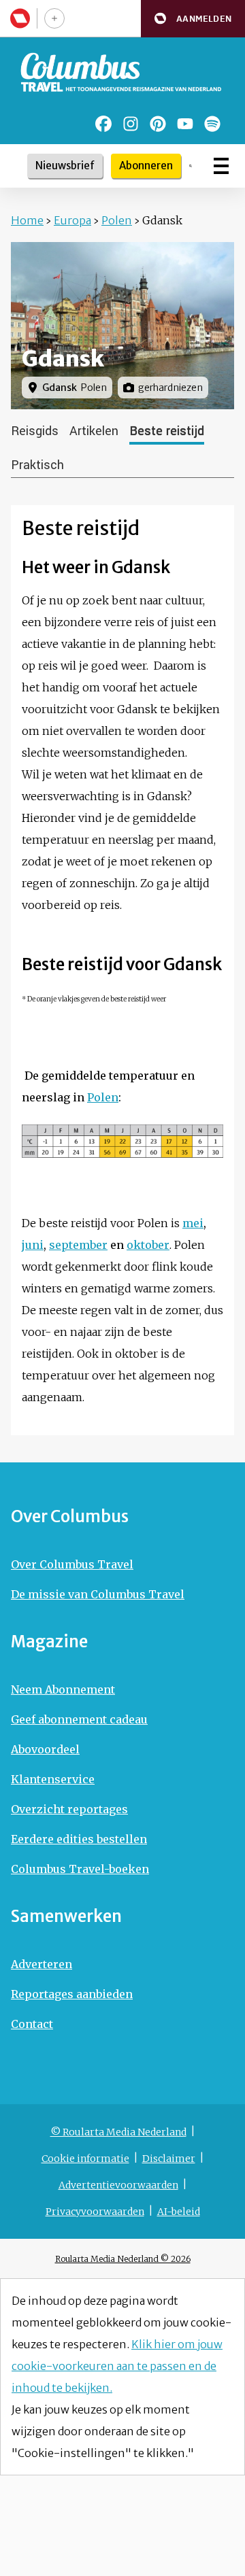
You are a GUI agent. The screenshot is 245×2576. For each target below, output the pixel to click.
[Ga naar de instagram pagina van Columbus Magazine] (131, 124)
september (78, 1245)
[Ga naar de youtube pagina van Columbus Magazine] (185, 124)
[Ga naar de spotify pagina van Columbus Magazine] (212, 124)
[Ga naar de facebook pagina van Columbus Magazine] (103, 124)
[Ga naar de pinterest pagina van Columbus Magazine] (158, 124)
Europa (72, 220)
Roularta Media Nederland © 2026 (123, 2259)
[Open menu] (221, 166)
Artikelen (94, 431)
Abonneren (146, 166)
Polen (117, 220)
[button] (193, 19)
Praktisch (37, 465)
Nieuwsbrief (65, 166)
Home (27, 220)
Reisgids (35, 431)
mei (193, 1223)
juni (33, 1245)
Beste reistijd (167, 431)
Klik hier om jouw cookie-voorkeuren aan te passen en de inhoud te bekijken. (117, 2366)
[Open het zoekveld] (191, 166)
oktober (148, 1245)
